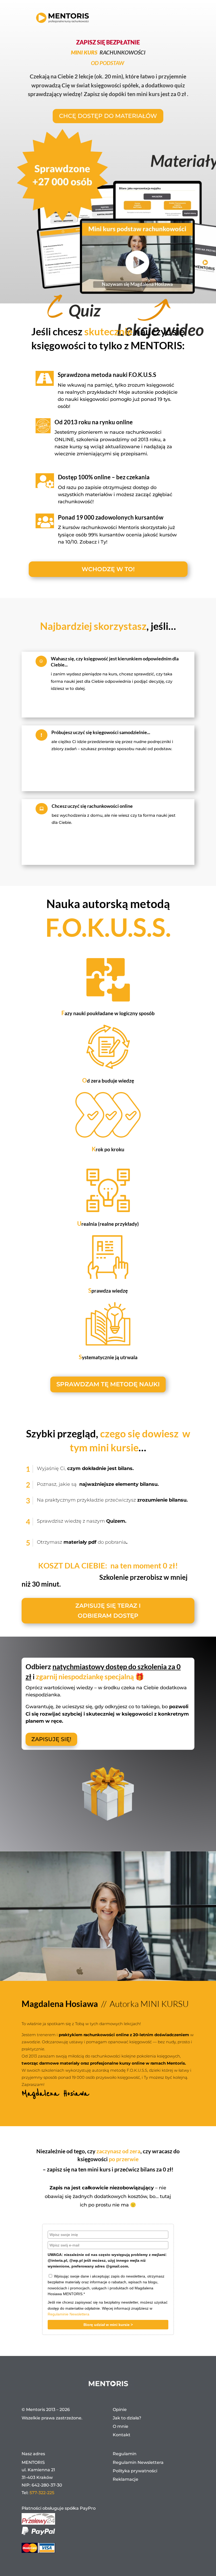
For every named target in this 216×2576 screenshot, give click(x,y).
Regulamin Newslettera (138, 2462)
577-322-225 (42, 2493)
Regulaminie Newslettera (68, 2314)
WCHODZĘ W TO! (108, 569)
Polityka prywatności (135, 2471)
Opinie (120, 2410)
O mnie (121, 2426)
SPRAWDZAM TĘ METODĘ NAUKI (108, 1384)
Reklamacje (126, 2479)
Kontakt (122, 2435)
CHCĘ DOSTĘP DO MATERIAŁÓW (108, 116)
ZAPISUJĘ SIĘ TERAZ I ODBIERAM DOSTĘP (108, 1611)
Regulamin (125, 2454)
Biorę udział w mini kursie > (108, 2325)
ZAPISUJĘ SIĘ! (51, 1739)
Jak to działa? (127, 2418)
